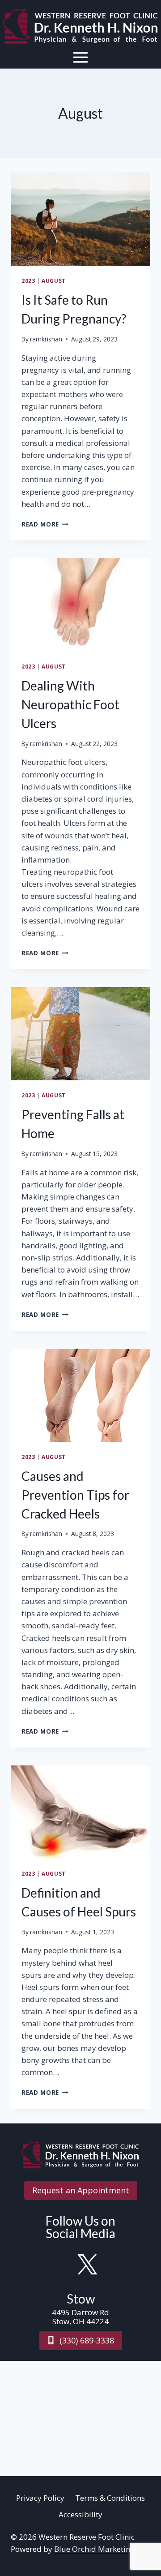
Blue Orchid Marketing (94, 2549)
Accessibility (80, 2514)
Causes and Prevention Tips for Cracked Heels (75, 1495)
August (54, 280)
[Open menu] (81, 57)
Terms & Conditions (110, 2498)
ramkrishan (46, 339)
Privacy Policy (40, 2498)
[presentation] (80, 219)
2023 (28, 280)
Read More (45, 524)
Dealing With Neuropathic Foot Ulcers (70, 704)
